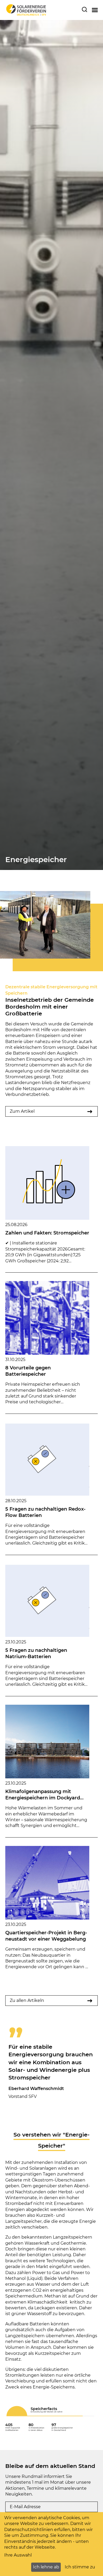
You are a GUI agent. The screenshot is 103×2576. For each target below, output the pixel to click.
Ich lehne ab (46, 2567)
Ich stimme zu (80, 2567)
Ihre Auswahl (18, 2555)
